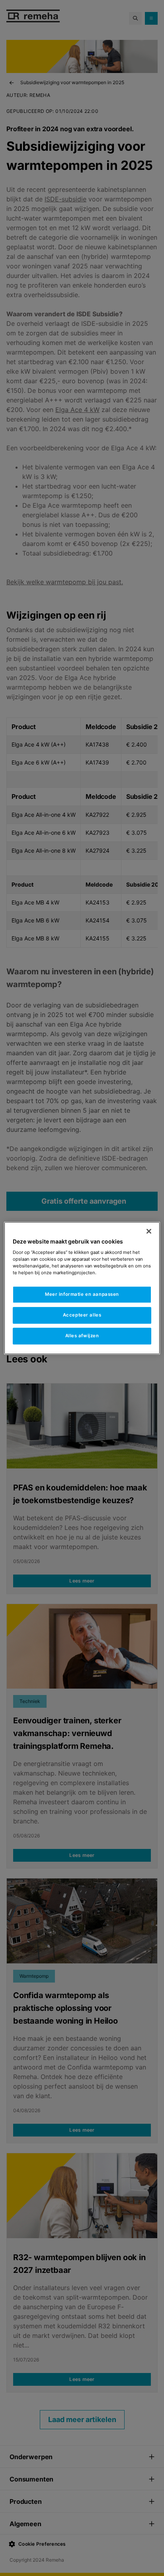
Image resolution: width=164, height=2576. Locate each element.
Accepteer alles (82, 1315)
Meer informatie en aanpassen (82, 1295)
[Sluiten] (149, 1231)
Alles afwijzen (82, 1336)
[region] (82, 1288)
